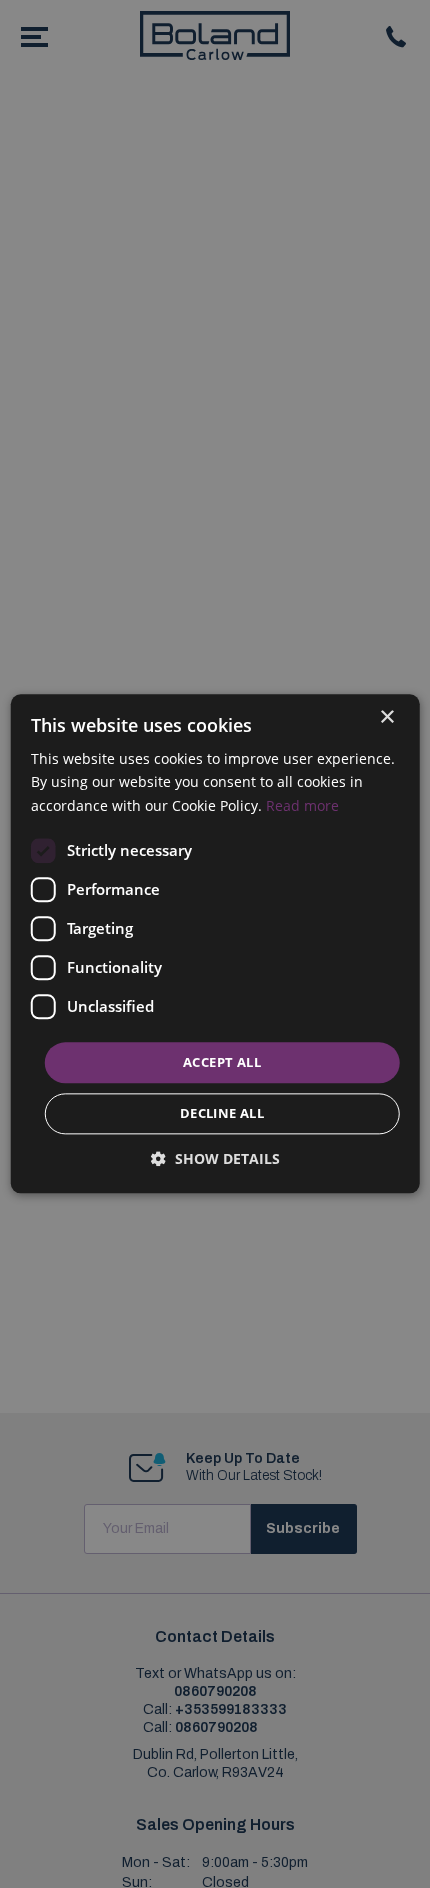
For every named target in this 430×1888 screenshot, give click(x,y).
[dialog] (215, 943)
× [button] (386, 717)
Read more (302, 805)
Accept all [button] (222, 1062)
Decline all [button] (222, 1114)
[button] (215, 1159)
